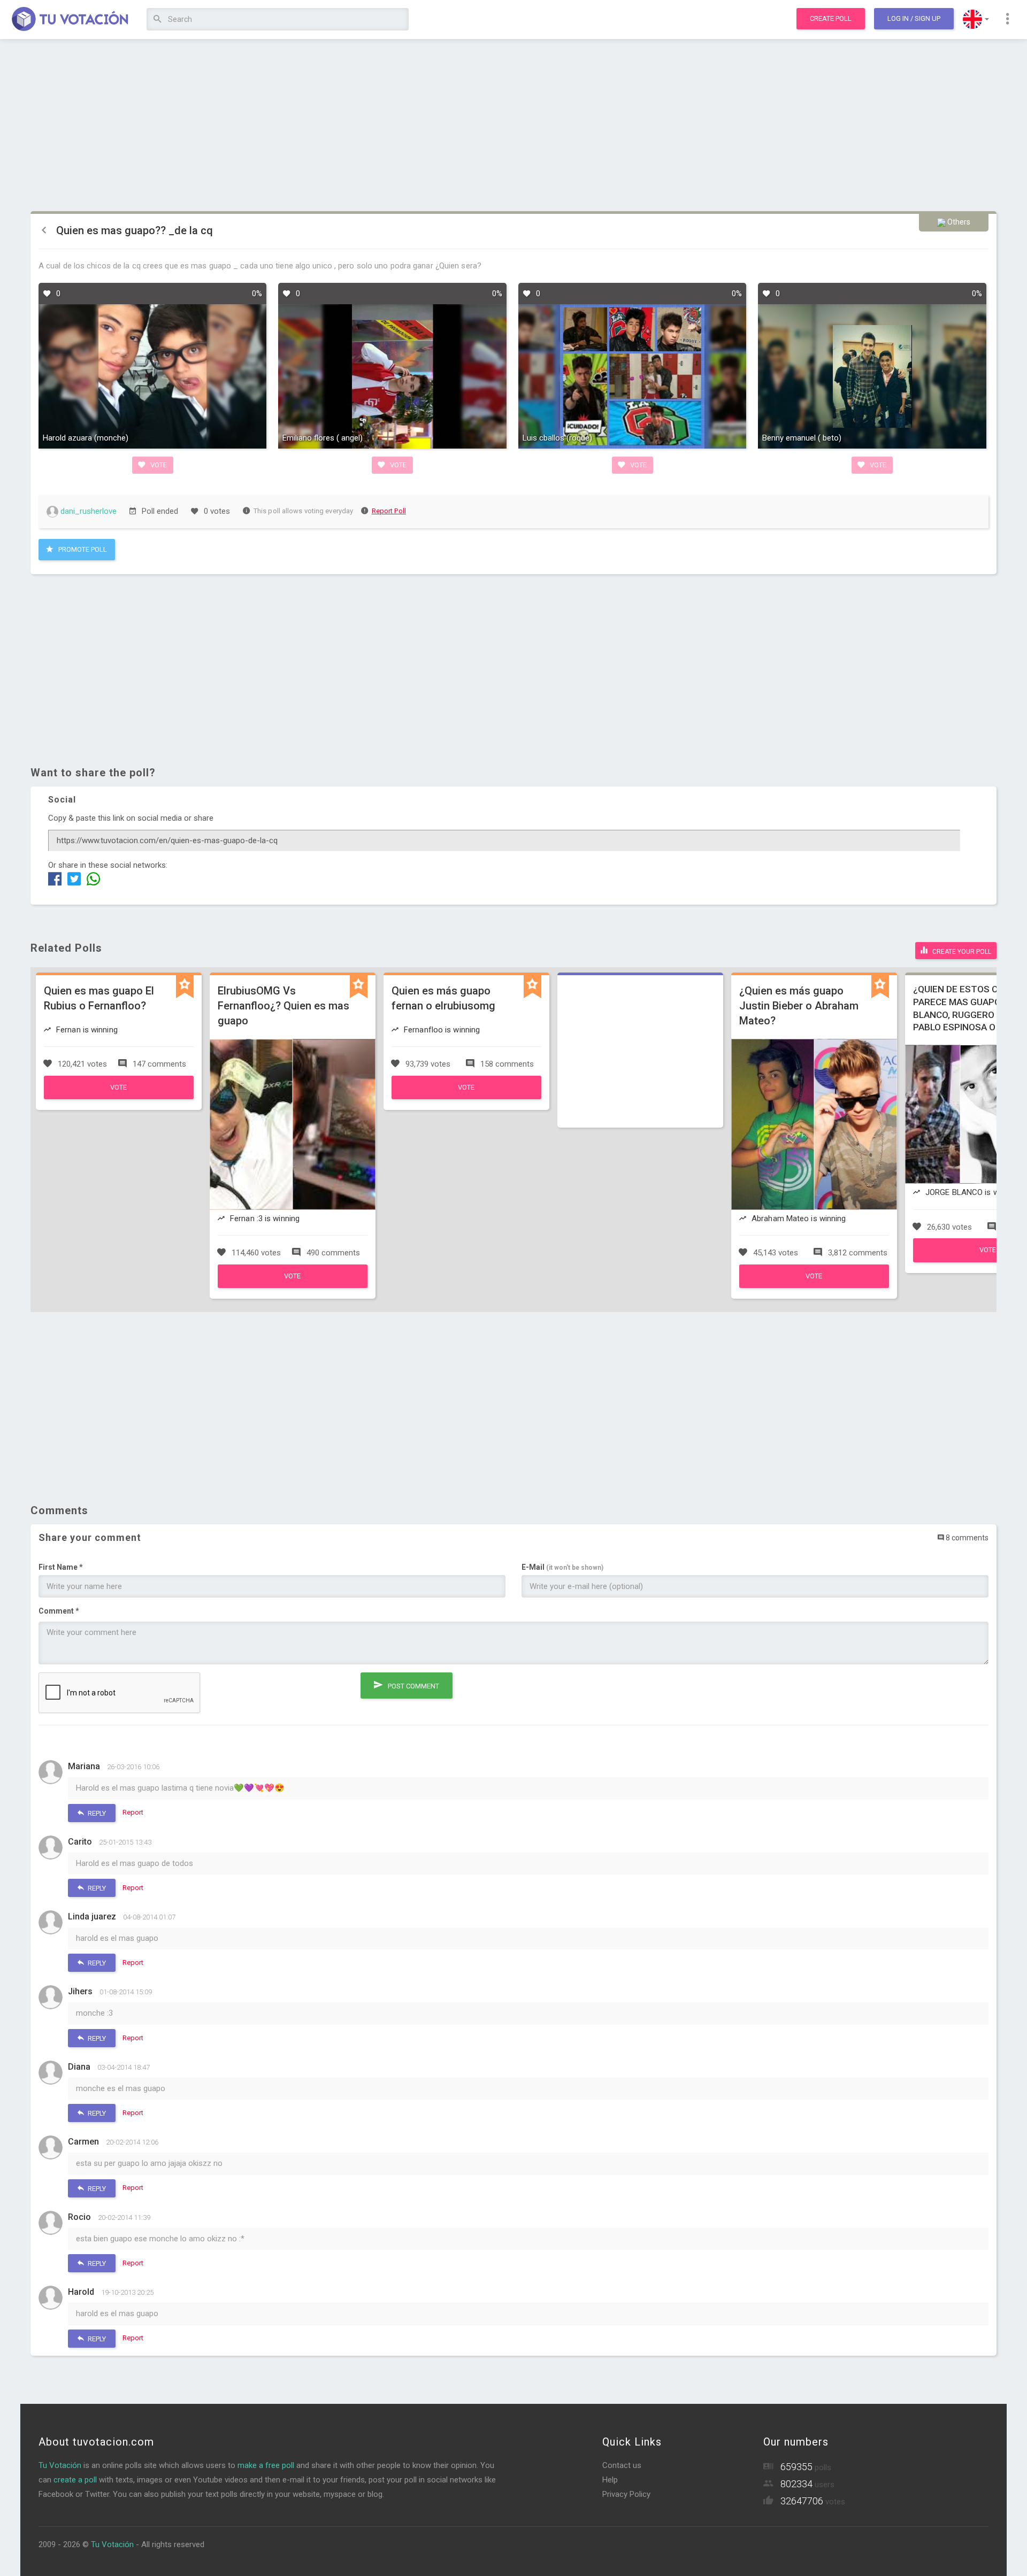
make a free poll (266, 2465)
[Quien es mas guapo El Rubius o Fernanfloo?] (119, 1097)
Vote (158, 465)
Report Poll (389, 511)
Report (133, 1812)
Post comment (413, 1686)
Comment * (59, 1611)
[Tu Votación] (70, 20)
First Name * (61, 1567)
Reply (96, 1813)
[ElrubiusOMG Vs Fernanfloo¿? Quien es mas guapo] (293, 1285)
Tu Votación (60, 2465)
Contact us (622, 2465)
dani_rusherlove (87, 511)
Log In (914, 18)
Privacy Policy (626, 2494)
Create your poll (961, 952)
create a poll (75, 2480)
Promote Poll (82, 549)
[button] (976, 19)
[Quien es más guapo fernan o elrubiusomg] (466, 1097)
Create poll (831, 18)
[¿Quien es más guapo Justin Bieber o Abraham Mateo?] (814, 1285)
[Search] (158, 20)
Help (610, 2480)
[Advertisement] (513, 126)
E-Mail (562, 1567)
